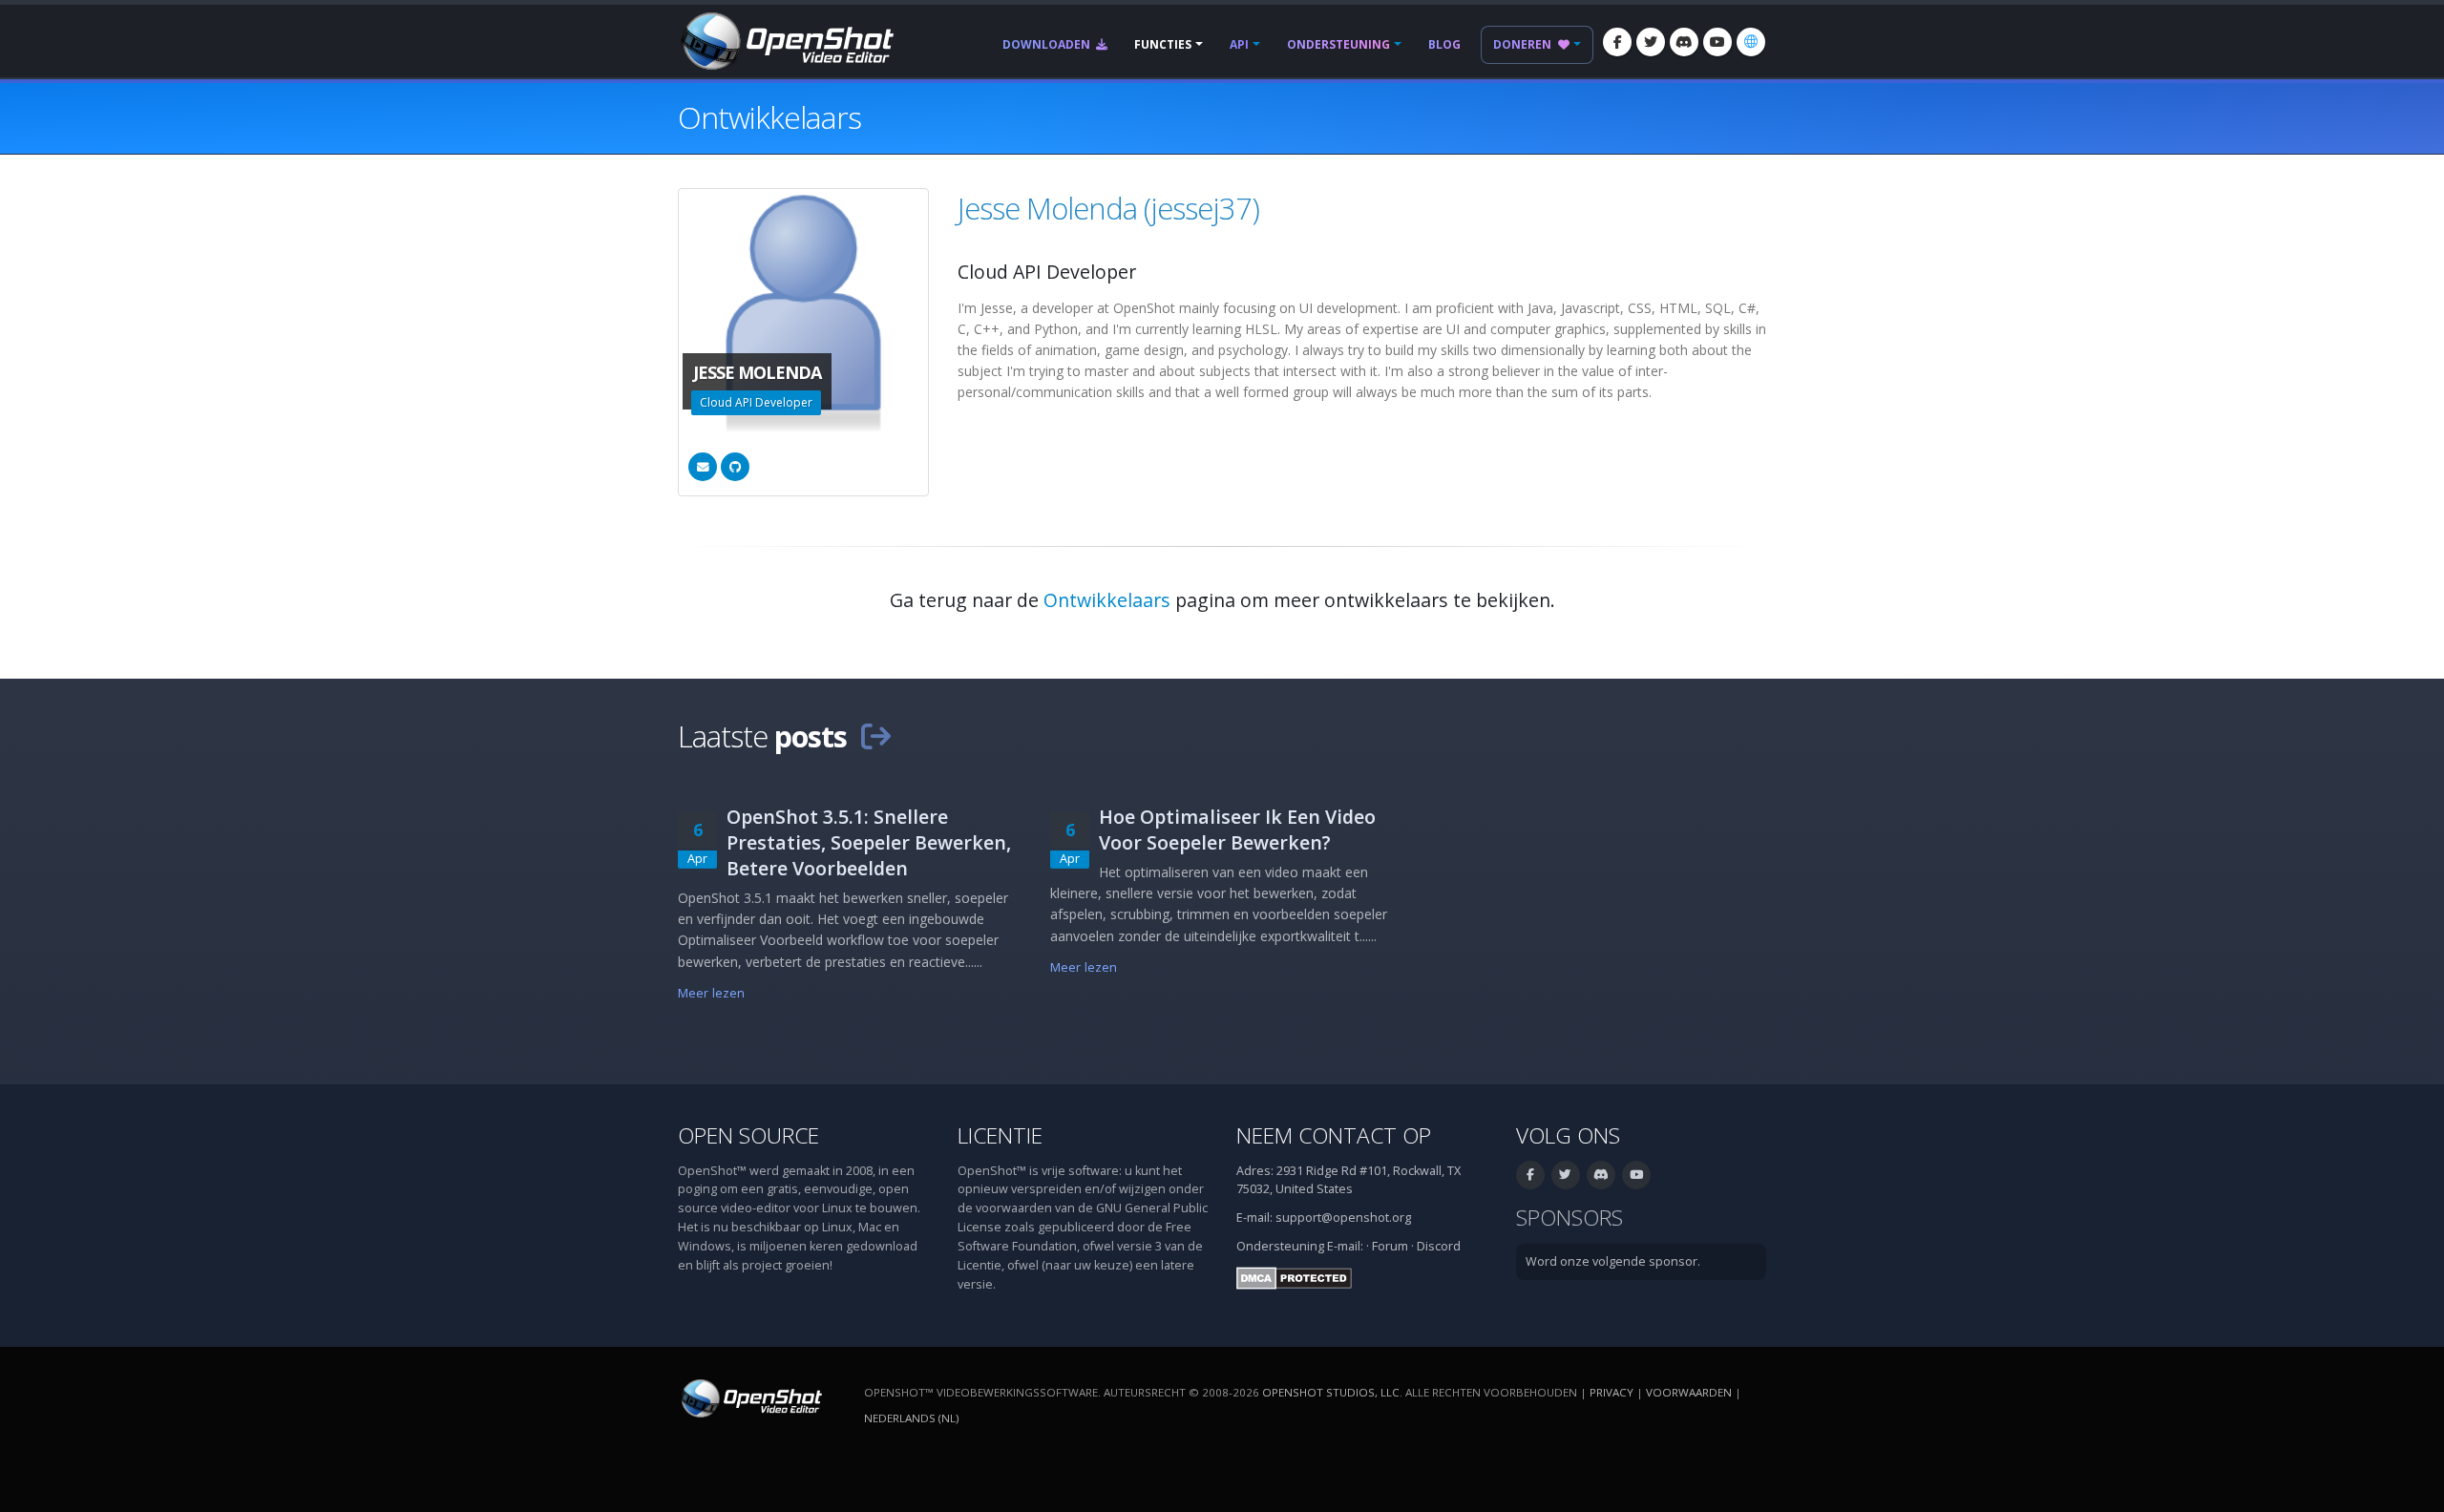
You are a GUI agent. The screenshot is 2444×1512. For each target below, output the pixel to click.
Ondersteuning (1338, 44)
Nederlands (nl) (911, 1418)
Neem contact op (1334, 1135)
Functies (1163, 44)
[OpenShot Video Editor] (786, 40)
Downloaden (1048, 44)
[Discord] (1684, 42)
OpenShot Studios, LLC (1331, 1392)
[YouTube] (1717, 42)
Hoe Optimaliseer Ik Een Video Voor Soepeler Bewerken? (1237, 829)
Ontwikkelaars (1107, 600)
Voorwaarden (1689, 1392)
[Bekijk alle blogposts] (875, 736)
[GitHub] (735, 467)
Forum (1390, 1246)
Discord (1439, 1246)
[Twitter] (1651, 42)
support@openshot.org (1343, 1218)
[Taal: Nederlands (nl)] (1751, 42)
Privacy (1612, 1392)
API (1239, 44)
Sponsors (1570, 1218)
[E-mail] (703, 467)
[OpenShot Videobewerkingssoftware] (750, 1397)
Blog (1444, 44)
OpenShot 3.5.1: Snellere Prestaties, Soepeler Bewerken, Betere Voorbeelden (869, 842)
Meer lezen (711, 993)
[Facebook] (1617, 42)
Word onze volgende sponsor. (1613, 1261)
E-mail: (1345, 1246)
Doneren (1524, 44)
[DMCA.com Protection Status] (1294, 1277)
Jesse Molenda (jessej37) (1108, 208)
